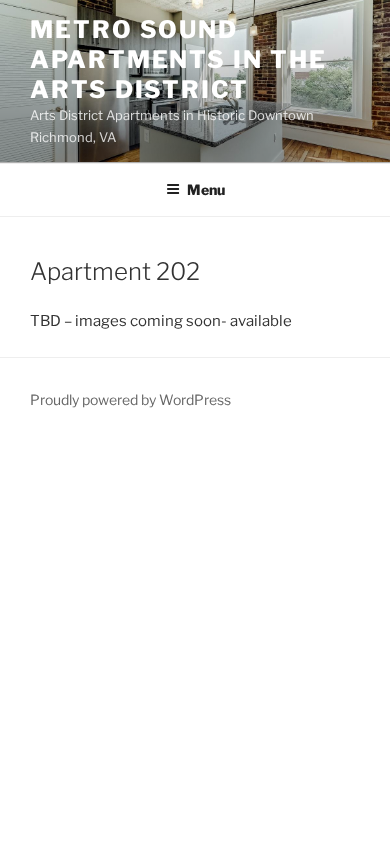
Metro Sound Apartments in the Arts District (178, 59)
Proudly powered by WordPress (130, 399)
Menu (206, 189)
